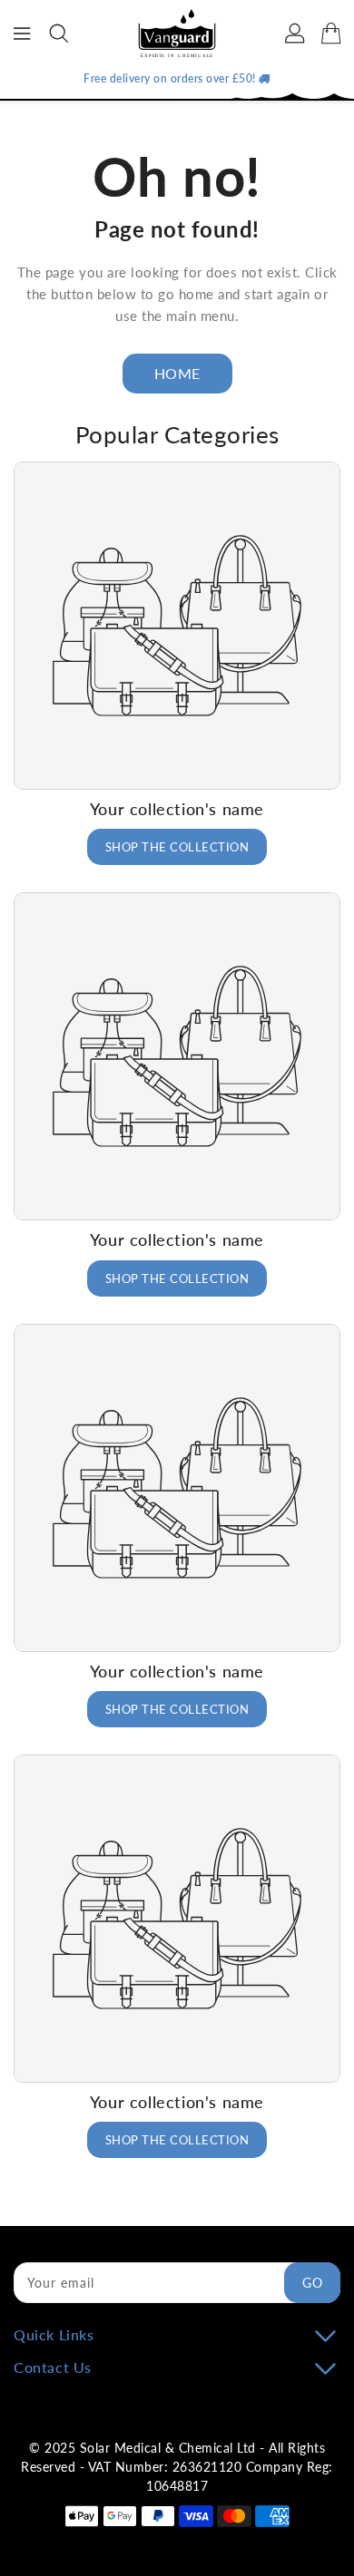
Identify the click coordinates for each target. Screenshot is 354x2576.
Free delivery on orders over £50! (171, 78)
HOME (177, 373)
